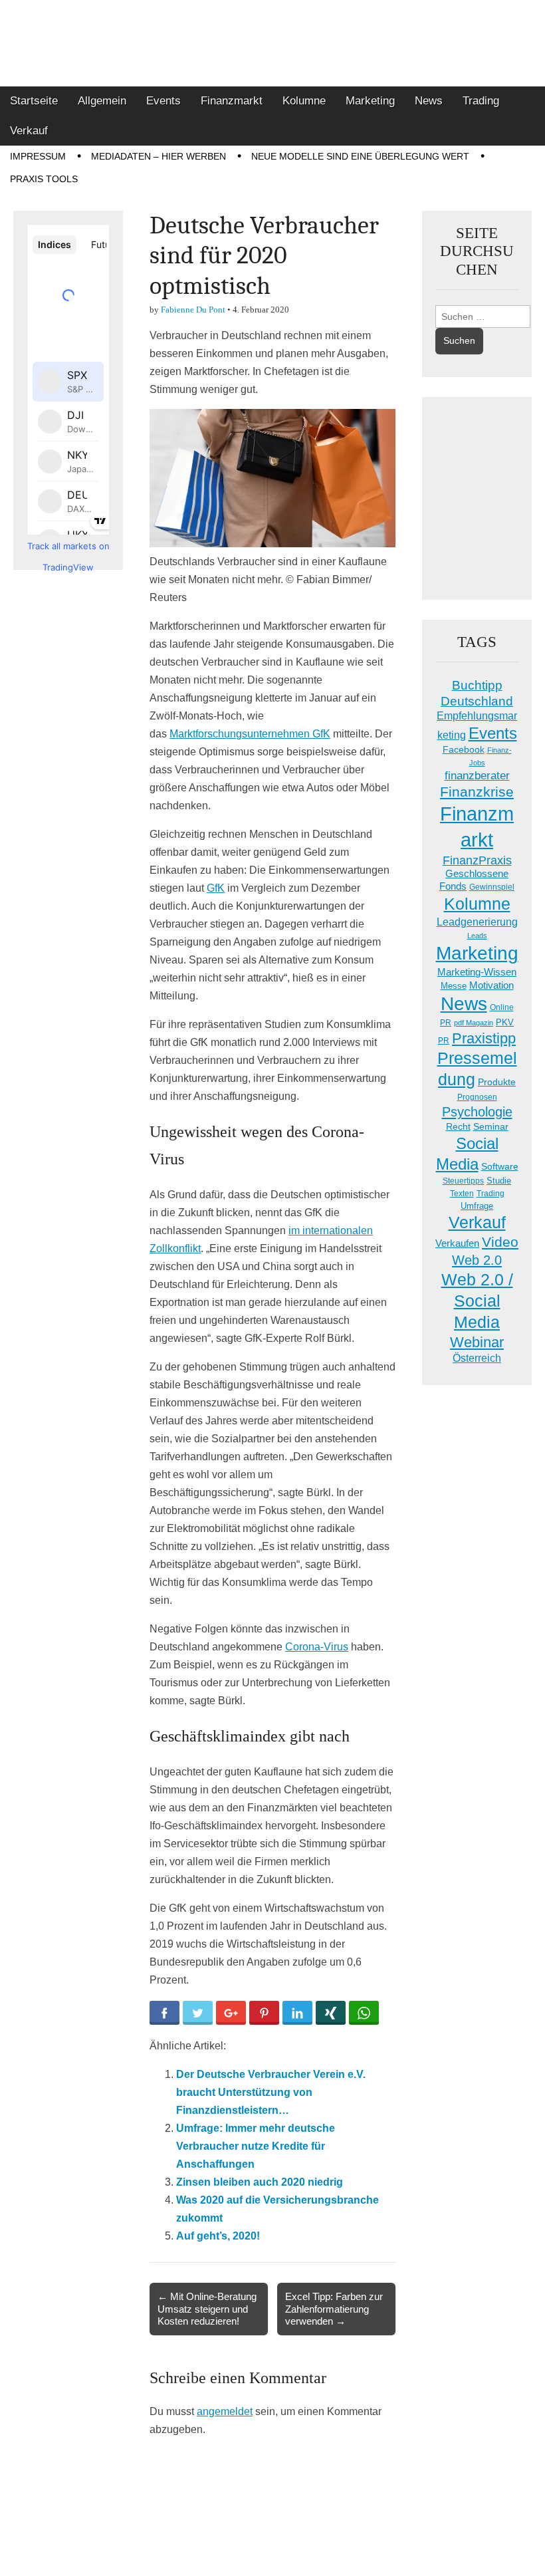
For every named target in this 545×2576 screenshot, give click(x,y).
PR (444, 1041)
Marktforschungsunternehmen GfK (250, 734)
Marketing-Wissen (477, 972)
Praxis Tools (44, 179)
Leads (477, 936)
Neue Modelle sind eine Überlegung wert (360, 156)
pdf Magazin (474, 1023)
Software (500, 1166)
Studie (499, 1181)
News (429, 101)
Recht (458, 1126)
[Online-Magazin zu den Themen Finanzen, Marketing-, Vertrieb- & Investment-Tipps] (272, 43)
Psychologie (477, 1112)
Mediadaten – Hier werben (159, 156)
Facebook (464, 749)
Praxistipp (484, 1038)
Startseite (34, 101)
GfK (216, 888)
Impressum (38, 156)
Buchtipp (477, 685)
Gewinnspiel (492, 887)
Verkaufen (457, 1243)
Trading (481, 101)
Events (163, 101)
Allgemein (102, 101)
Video (500, 1242)
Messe (454, 986)
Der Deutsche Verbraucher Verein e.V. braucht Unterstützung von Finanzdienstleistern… (271, 2092)
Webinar (477, 1342)
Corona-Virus (317, 1647)
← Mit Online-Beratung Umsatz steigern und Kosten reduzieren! (207, 2308)
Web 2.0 (477, 1260)
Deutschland (477, 701)
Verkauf (29, 131)
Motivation (491, 985)
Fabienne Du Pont (193, 310)
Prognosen (477, 1097)
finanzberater (477, 776)
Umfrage (477, 1206)
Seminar (491, 1127)
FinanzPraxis (477, 860)
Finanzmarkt (232, 101)
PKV (505, 1022)
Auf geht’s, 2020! (218, 2236)
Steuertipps (463, 1181)
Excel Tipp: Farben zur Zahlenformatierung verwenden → (334, 2308)
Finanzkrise (477, 792)
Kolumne (304, 101)
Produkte (497, 1082)
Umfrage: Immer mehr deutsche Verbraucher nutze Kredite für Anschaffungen (256, 2146)
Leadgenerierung (477, 922)
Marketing (370, 101)
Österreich (477, 1358)
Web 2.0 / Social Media (477, 1301)
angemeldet (225, 2411)
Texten (462, 1194)
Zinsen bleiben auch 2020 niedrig (260, 2182)
